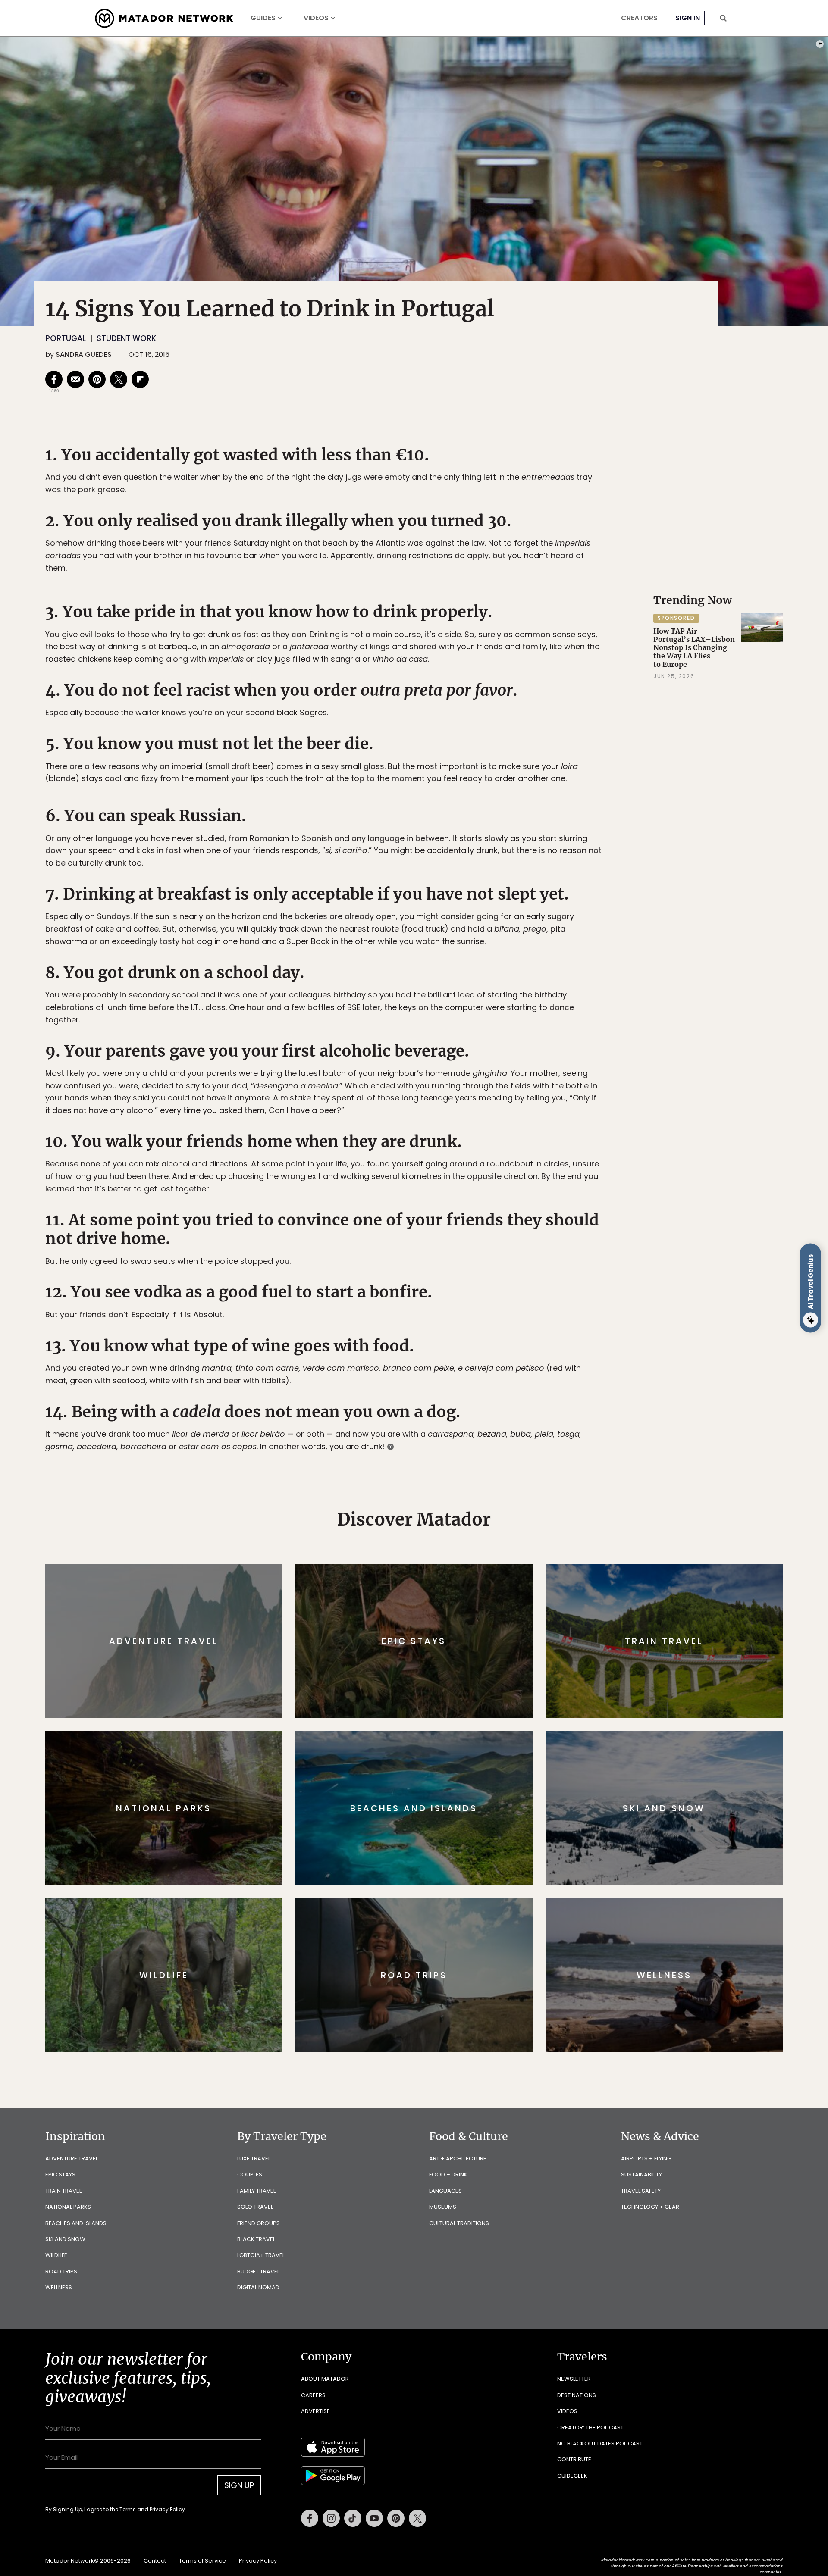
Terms (426, 1346)
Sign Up (500, 1324)
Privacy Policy (466, 1346)
